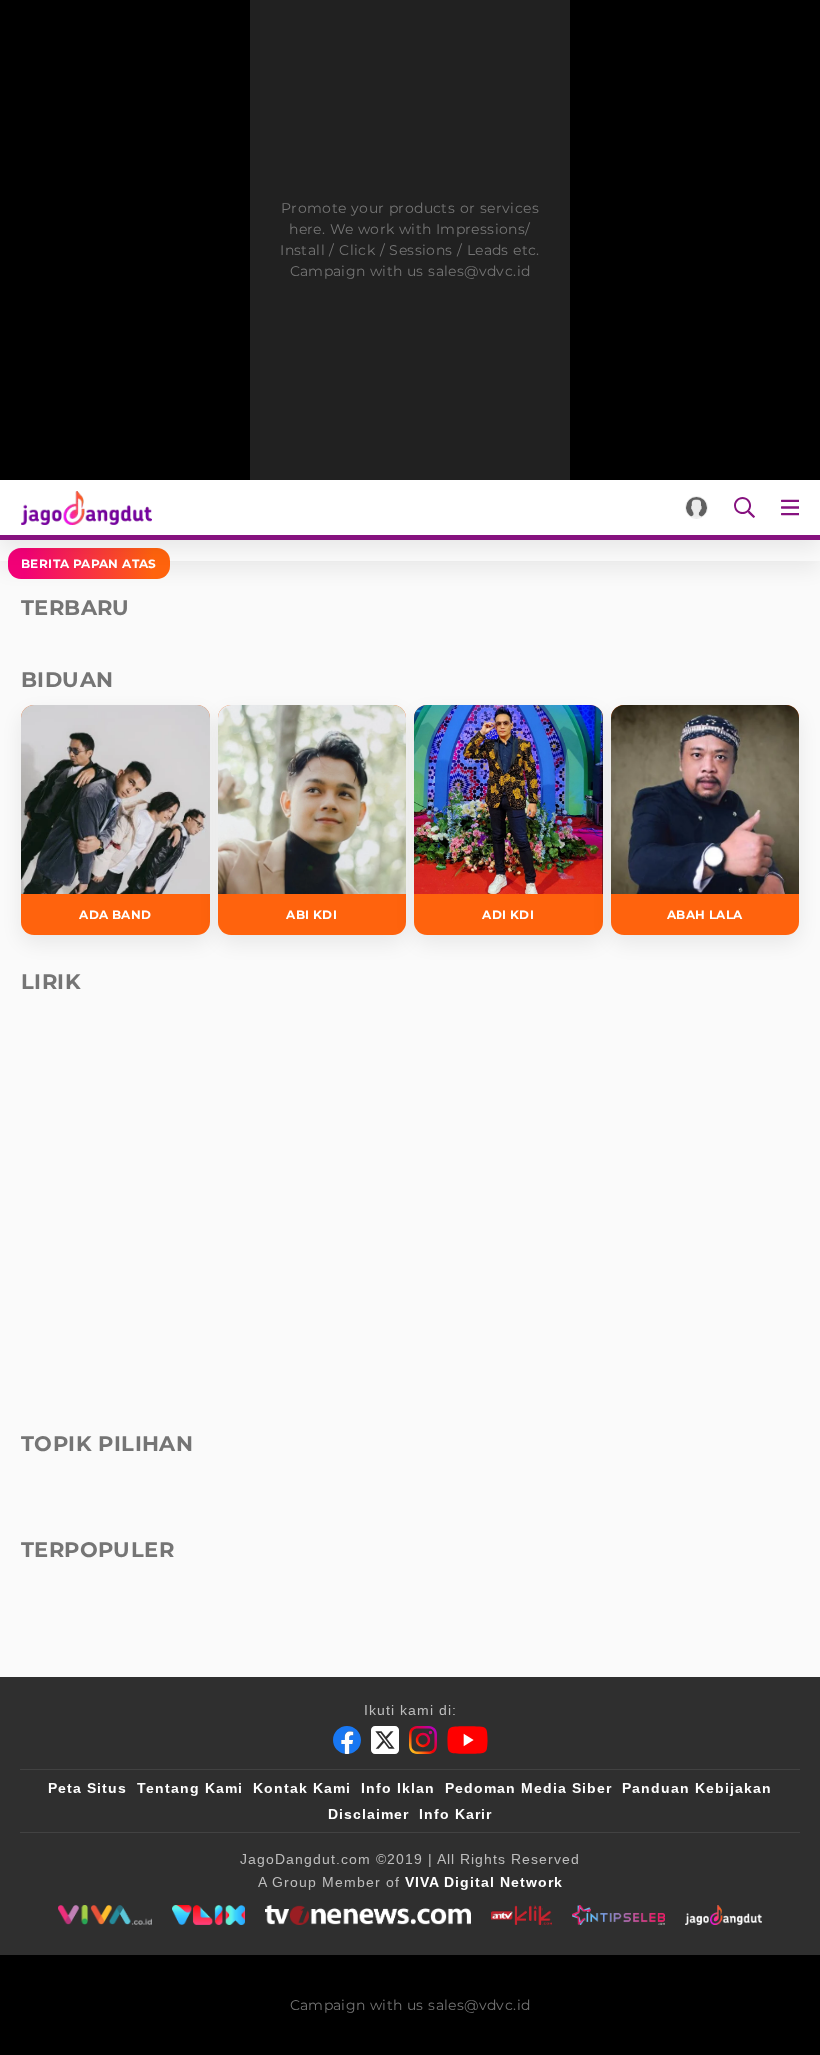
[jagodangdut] (723, 1915)
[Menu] (794, 507)
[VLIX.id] (209, 1915)
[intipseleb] (618, 1915)
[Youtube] (467, 1740)
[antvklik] (521, 1915)
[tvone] (367, 1915)
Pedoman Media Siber (528, 1788)
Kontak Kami (302, 1788)
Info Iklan (398, 1788)
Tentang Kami (190, 1788)
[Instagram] (423, 1740)
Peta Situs (87, 1788)
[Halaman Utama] (82, 507)
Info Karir (455, 1814)
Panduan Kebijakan (697, 1788)
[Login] (696, 507)
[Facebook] (347, 1740)
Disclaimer (368, 1814)
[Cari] (744, 507)
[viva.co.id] (104, 1915)
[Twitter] (385, 1740)
